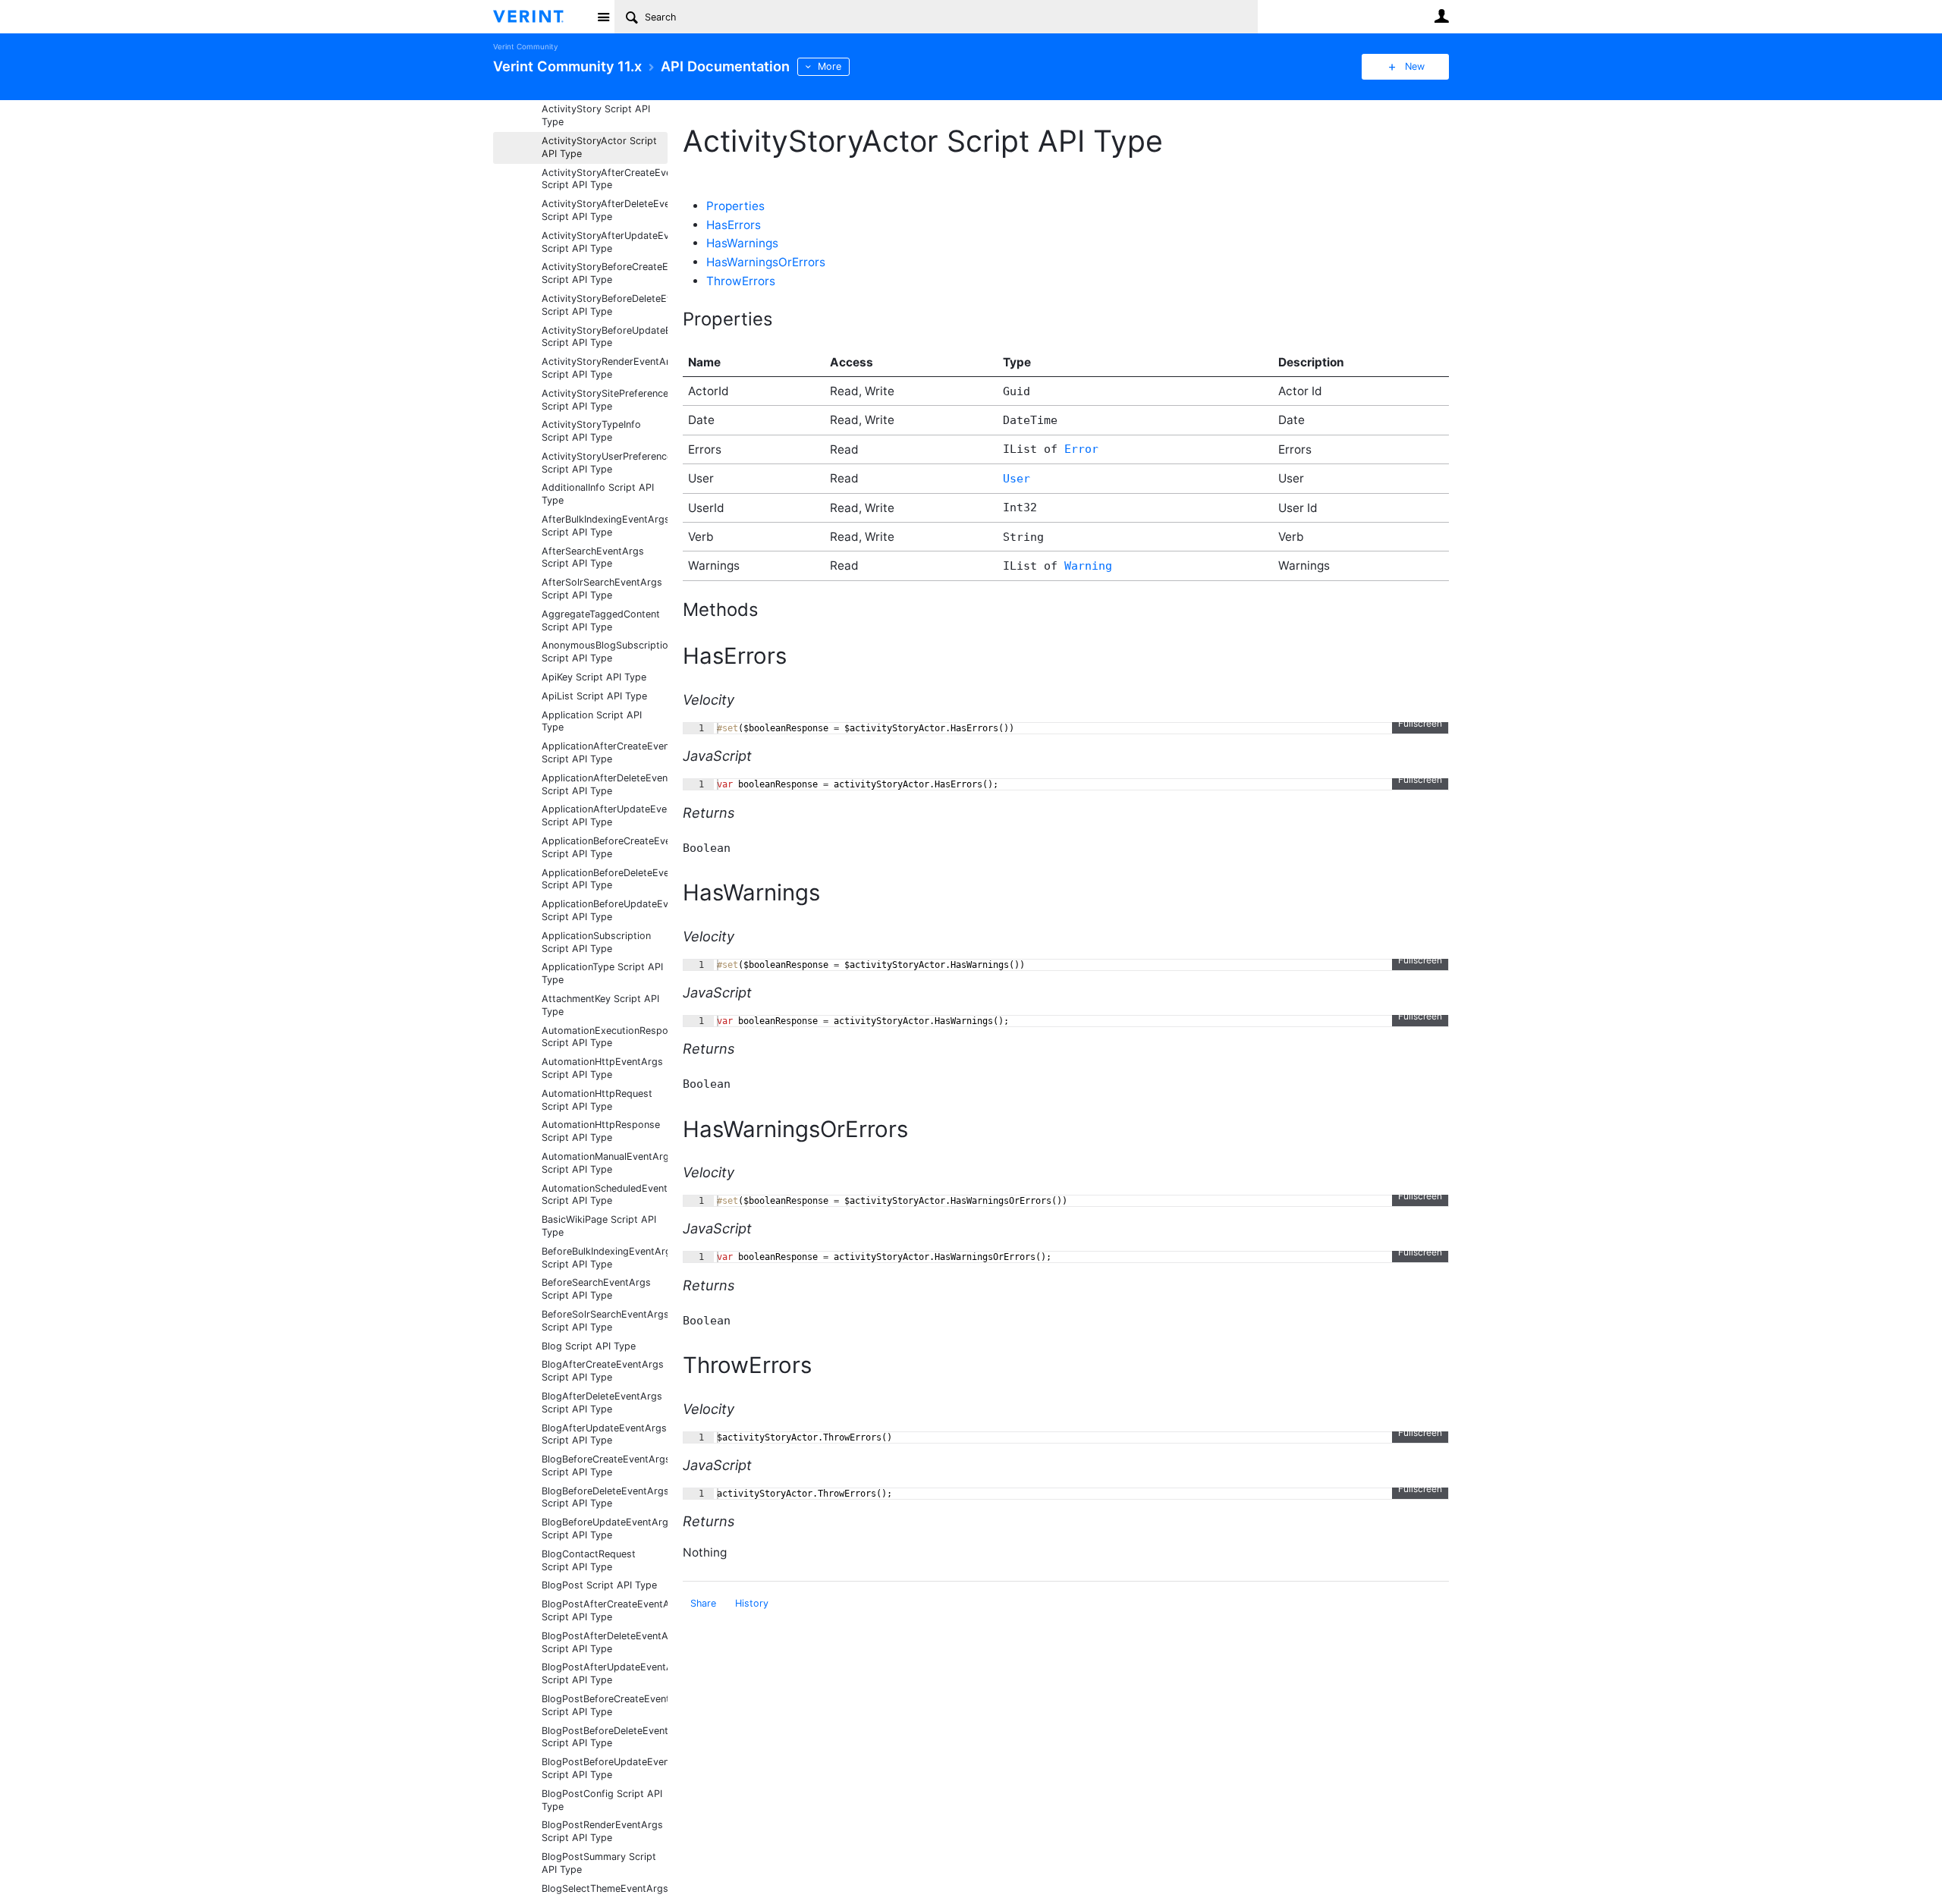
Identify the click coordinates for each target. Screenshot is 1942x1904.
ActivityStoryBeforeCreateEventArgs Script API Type (605, 273)
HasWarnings (742, 243)
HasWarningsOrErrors (766, 262)
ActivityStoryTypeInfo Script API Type (591, 431)
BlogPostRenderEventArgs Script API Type (602, 1831)
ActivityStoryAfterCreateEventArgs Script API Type (605, 179)
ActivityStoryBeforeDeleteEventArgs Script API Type (605, 305)
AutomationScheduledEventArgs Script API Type (605, 1195)
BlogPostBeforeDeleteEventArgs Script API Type (605, 1737)
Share (703, 1603)
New (1415, 66)
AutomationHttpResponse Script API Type (601, 1131)
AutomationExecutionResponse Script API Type (605, 1037)
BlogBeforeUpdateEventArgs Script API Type (605, 1529)
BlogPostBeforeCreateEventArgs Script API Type (605, 1705)
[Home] (540, 17)
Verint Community (525, 47)
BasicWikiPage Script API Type (599, 1226)
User (1441, 16)
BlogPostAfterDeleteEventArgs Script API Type (605, 1642)
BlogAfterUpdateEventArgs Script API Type (604, 1434)
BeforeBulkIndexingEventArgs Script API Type (605, 1258)
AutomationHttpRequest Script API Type (597, 1100)
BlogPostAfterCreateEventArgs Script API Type (605, 1610)
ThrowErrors (741, 281)
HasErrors (734, 225)
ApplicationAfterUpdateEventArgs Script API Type (605, 815)
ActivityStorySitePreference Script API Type (605, 400)
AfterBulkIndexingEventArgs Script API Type (605, 526)
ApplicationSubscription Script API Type (596, 942)
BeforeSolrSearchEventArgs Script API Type (605, 1321)
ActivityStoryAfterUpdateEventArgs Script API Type (605, 242)
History (752, 1603)
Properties (735, 206)
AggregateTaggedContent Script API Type (601, 621)
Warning (1088, 566)
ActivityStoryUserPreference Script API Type (605, 463)
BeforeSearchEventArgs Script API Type (596, 1289)
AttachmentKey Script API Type (600, 1005)
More (830, 66)
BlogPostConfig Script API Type (602, 1800)
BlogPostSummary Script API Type (599, 1863)
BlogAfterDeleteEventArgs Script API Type (602, 1403)
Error (1081, 449)
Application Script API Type (592, 721)
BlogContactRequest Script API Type (589, 1560)
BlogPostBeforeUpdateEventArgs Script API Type (605, 1768)
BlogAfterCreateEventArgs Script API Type (603, 1371)
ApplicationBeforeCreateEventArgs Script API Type (605, 847)
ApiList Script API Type (594, 696)
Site (603, 17)
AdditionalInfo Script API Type (598, 494)
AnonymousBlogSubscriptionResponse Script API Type (605, 652)
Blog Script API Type (589, 1346)
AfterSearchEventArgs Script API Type (593, 558)
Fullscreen (1420, 723)
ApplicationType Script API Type (602, 973)
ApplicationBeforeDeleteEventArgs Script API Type (605, 879)
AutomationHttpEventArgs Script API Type (602, 1068)
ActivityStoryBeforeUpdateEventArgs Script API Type (605, 337)
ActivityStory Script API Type (596, 115)
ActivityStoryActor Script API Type (599, 147)
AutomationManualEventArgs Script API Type (605, 1163)
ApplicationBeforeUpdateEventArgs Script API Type (605, 910)
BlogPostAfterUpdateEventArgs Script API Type (605, 1673)
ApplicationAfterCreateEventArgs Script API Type (605, 752)
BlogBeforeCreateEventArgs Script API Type (605, 1466)
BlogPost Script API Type (599, 1585)
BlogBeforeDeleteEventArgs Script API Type (605, 1497)
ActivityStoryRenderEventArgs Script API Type (605, 368)
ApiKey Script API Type (594, 677)
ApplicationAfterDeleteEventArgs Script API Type (605, 784)
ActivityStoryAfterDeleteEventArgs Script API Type (605, 210)
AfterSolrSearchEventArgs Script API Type (602, 589)
